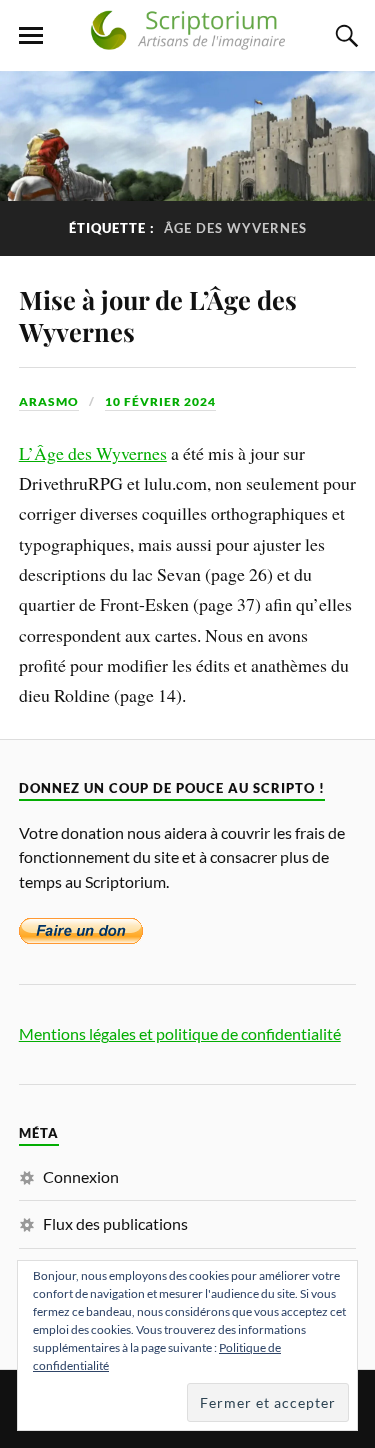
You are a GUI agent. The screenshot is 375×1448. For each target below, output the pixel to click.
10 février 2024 (160, 401)
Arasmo (49, 401)
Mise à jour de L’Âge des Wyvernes (158, 315)
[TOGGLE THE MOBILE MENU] (31, 36)
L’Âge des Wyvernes (93, 453)
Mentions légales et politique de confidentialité (180, 1033)
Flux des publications (115, 1223)
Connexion (81, 1176)
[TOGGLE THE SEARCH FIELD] (344, 36)
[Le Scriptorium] (188, 41)
